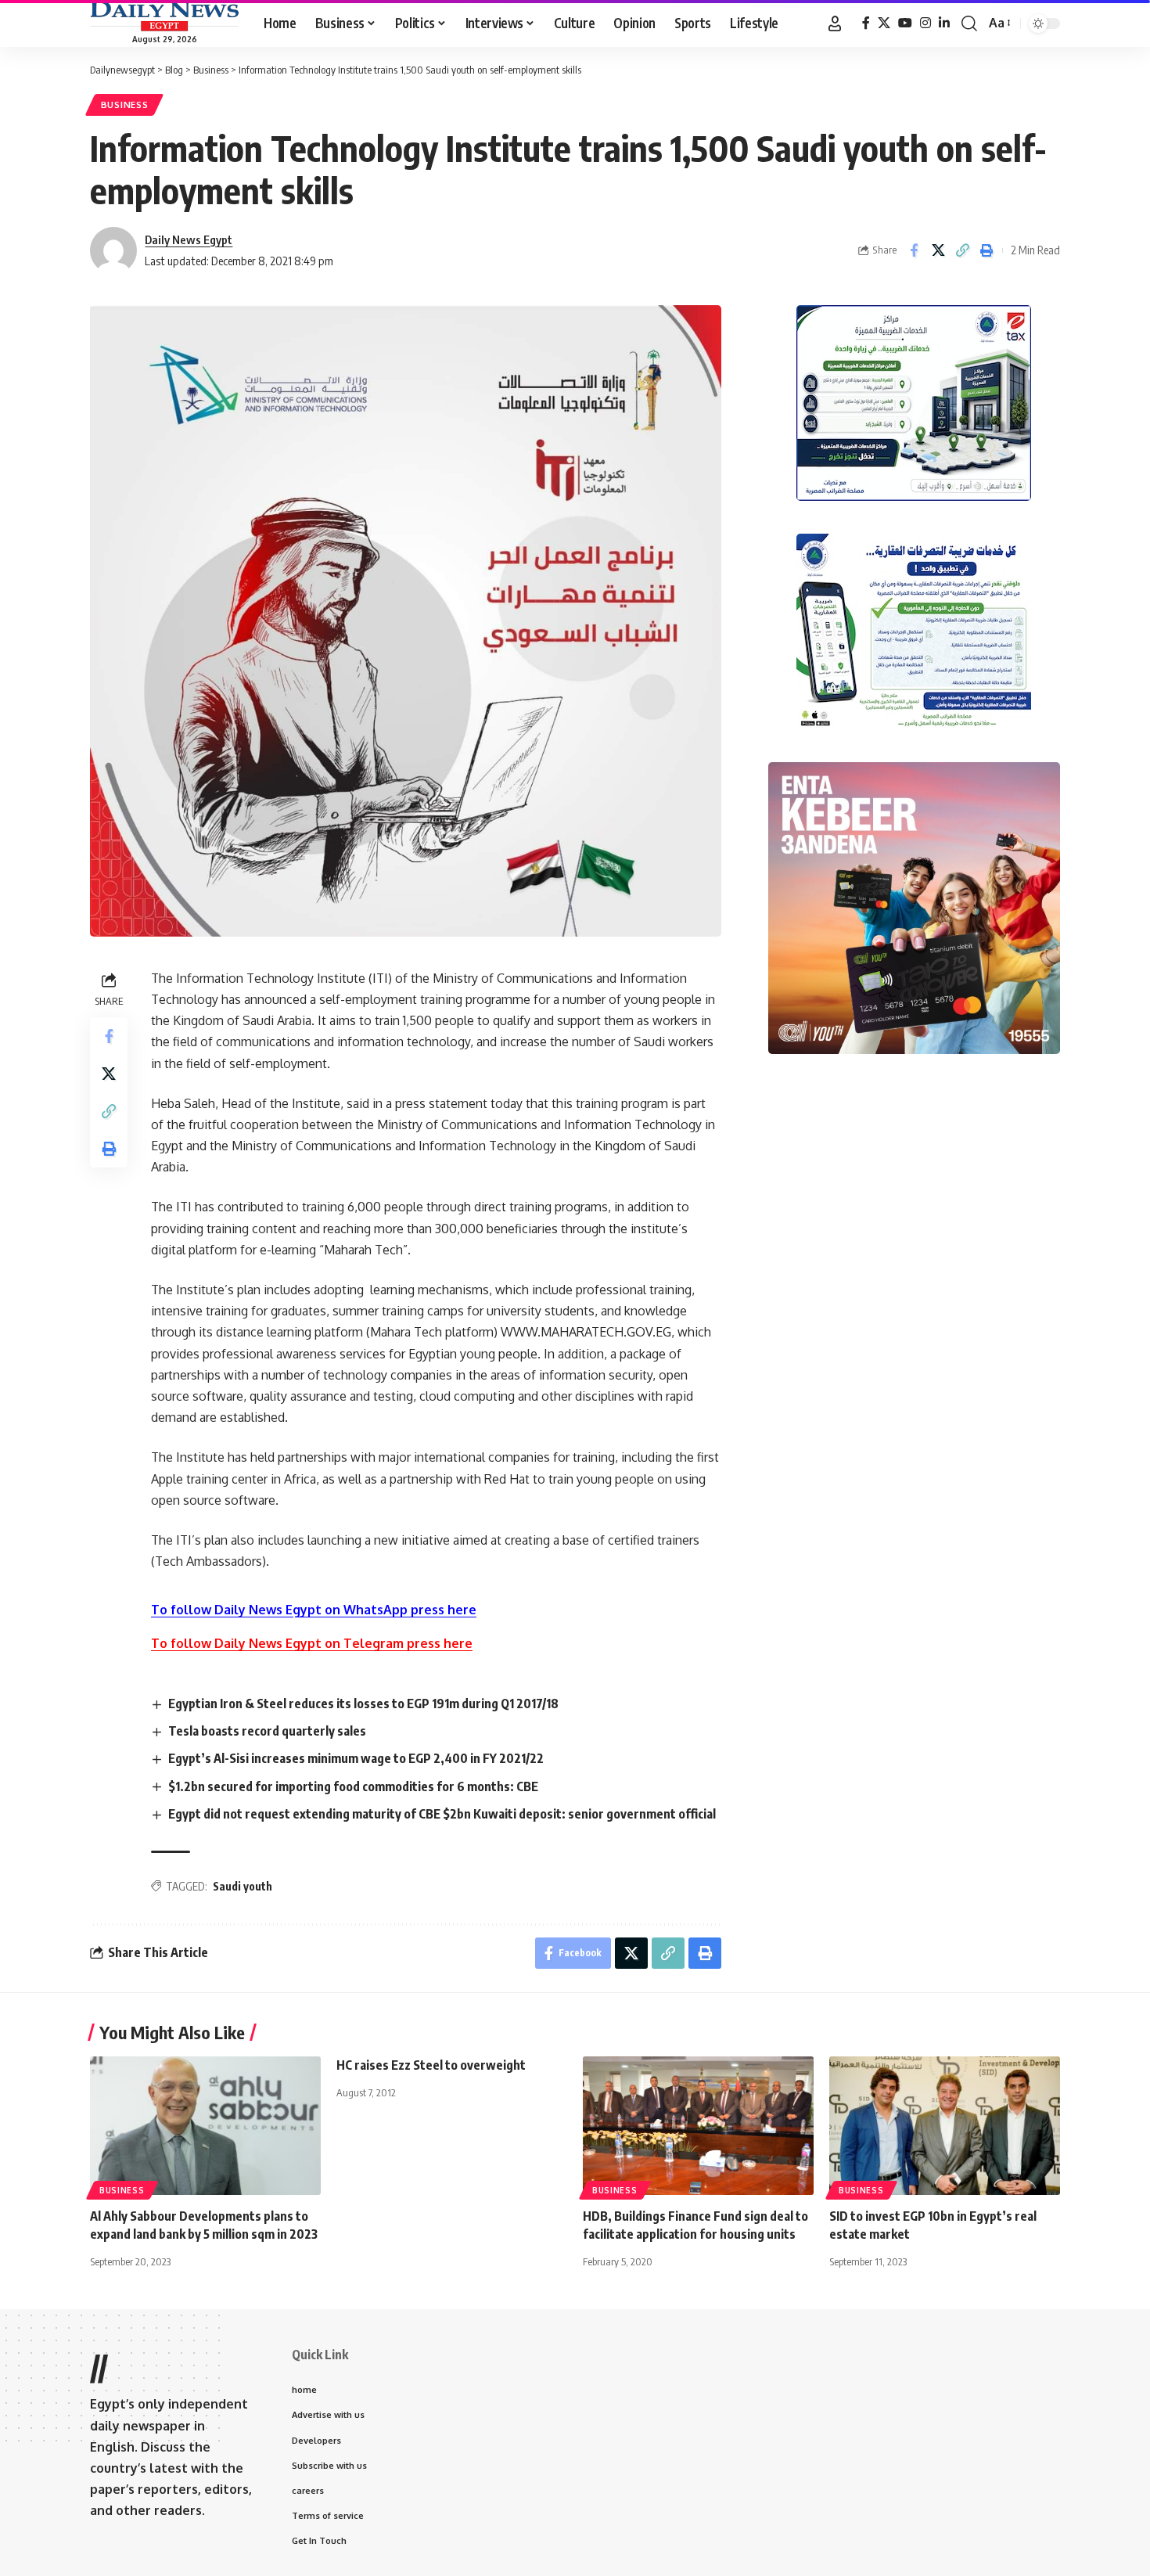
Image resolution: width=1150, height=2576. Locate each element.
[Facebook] (866, 23)
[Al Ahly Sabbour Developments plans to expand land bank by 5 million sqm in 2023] (205, 2126)
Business (125, 104)
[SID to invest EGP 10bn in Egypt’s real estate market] (945, 2126)
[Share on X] (938, 250)
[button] (835, 23)
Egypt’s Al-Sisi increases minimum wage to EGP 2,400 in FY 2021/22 (356, 1758)
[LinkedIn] (944, 23)
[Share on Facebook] (914, 250)
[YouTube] (905, 23)
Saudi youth (243, 1886)
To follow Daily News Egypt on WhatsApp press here (314, 1610)
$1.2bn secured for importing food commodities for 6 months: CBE (353, 1786)
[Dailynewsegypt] (164, 16)
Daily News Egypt (189, 239)
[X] (884, 23)
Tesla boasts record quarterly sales (267, 1731)
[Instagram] (925, 23)
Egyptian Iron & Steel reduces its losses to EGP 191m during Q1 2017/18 (363, 1704)
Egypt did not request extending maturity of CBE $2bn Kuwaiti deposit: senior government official (442, 1814)
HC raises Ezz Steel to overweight (431, 2065)
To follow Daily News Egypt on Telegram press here (312, 1643)
